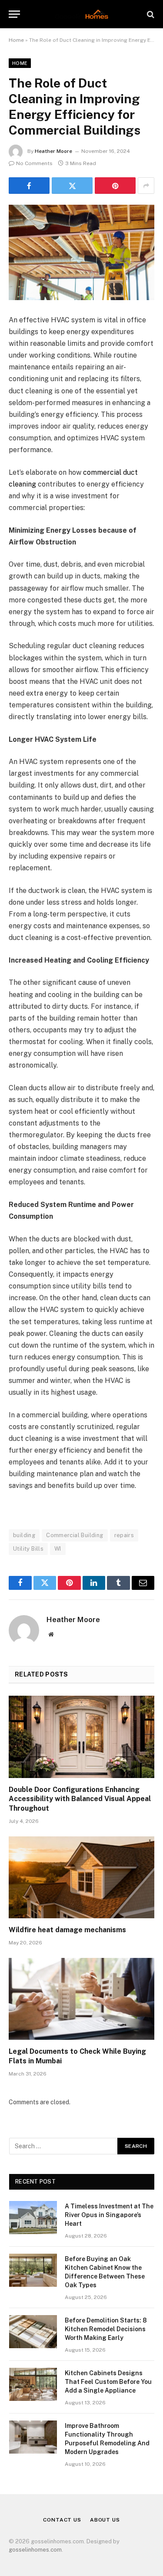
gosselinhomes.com (35, 2550)
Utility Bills (28, 1549)
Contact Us (62, 2520)
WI (58, 1549)
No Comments (34, 163)
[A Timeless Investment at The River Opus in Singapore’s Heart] (33, 2218)
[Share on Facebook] (29, 186)
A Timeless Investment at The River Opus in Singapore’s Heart (109, 2215)
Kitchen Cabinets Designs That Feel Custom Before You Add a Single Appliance (108, 2382)
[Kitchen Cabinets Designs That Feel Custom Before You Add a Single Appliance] (33, 2384)
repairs (124, 1535)
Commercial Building (75, 1535)
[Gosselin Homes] (81, 14)
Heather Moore (53, 151)
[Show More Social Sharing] (146, 186)
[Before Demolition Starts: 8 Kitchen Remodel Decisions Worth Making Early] (33, 2332)
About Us (105, 2520)
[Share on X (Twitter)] (72, 186)
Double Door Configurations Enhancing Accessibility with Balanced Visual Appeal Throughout (80, 1799)
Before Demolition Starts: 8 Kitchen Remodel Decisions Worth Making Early (106, 2329)
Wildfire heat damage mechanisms (67, 1930)
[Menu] (14, 14)
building (24, 1535)
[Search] (150, 14)
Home (16, 40)
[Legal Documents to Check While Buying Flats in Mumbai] (81, 1999)
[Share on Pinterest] (115, 186)
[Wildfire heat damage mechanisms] (81, 1877)
